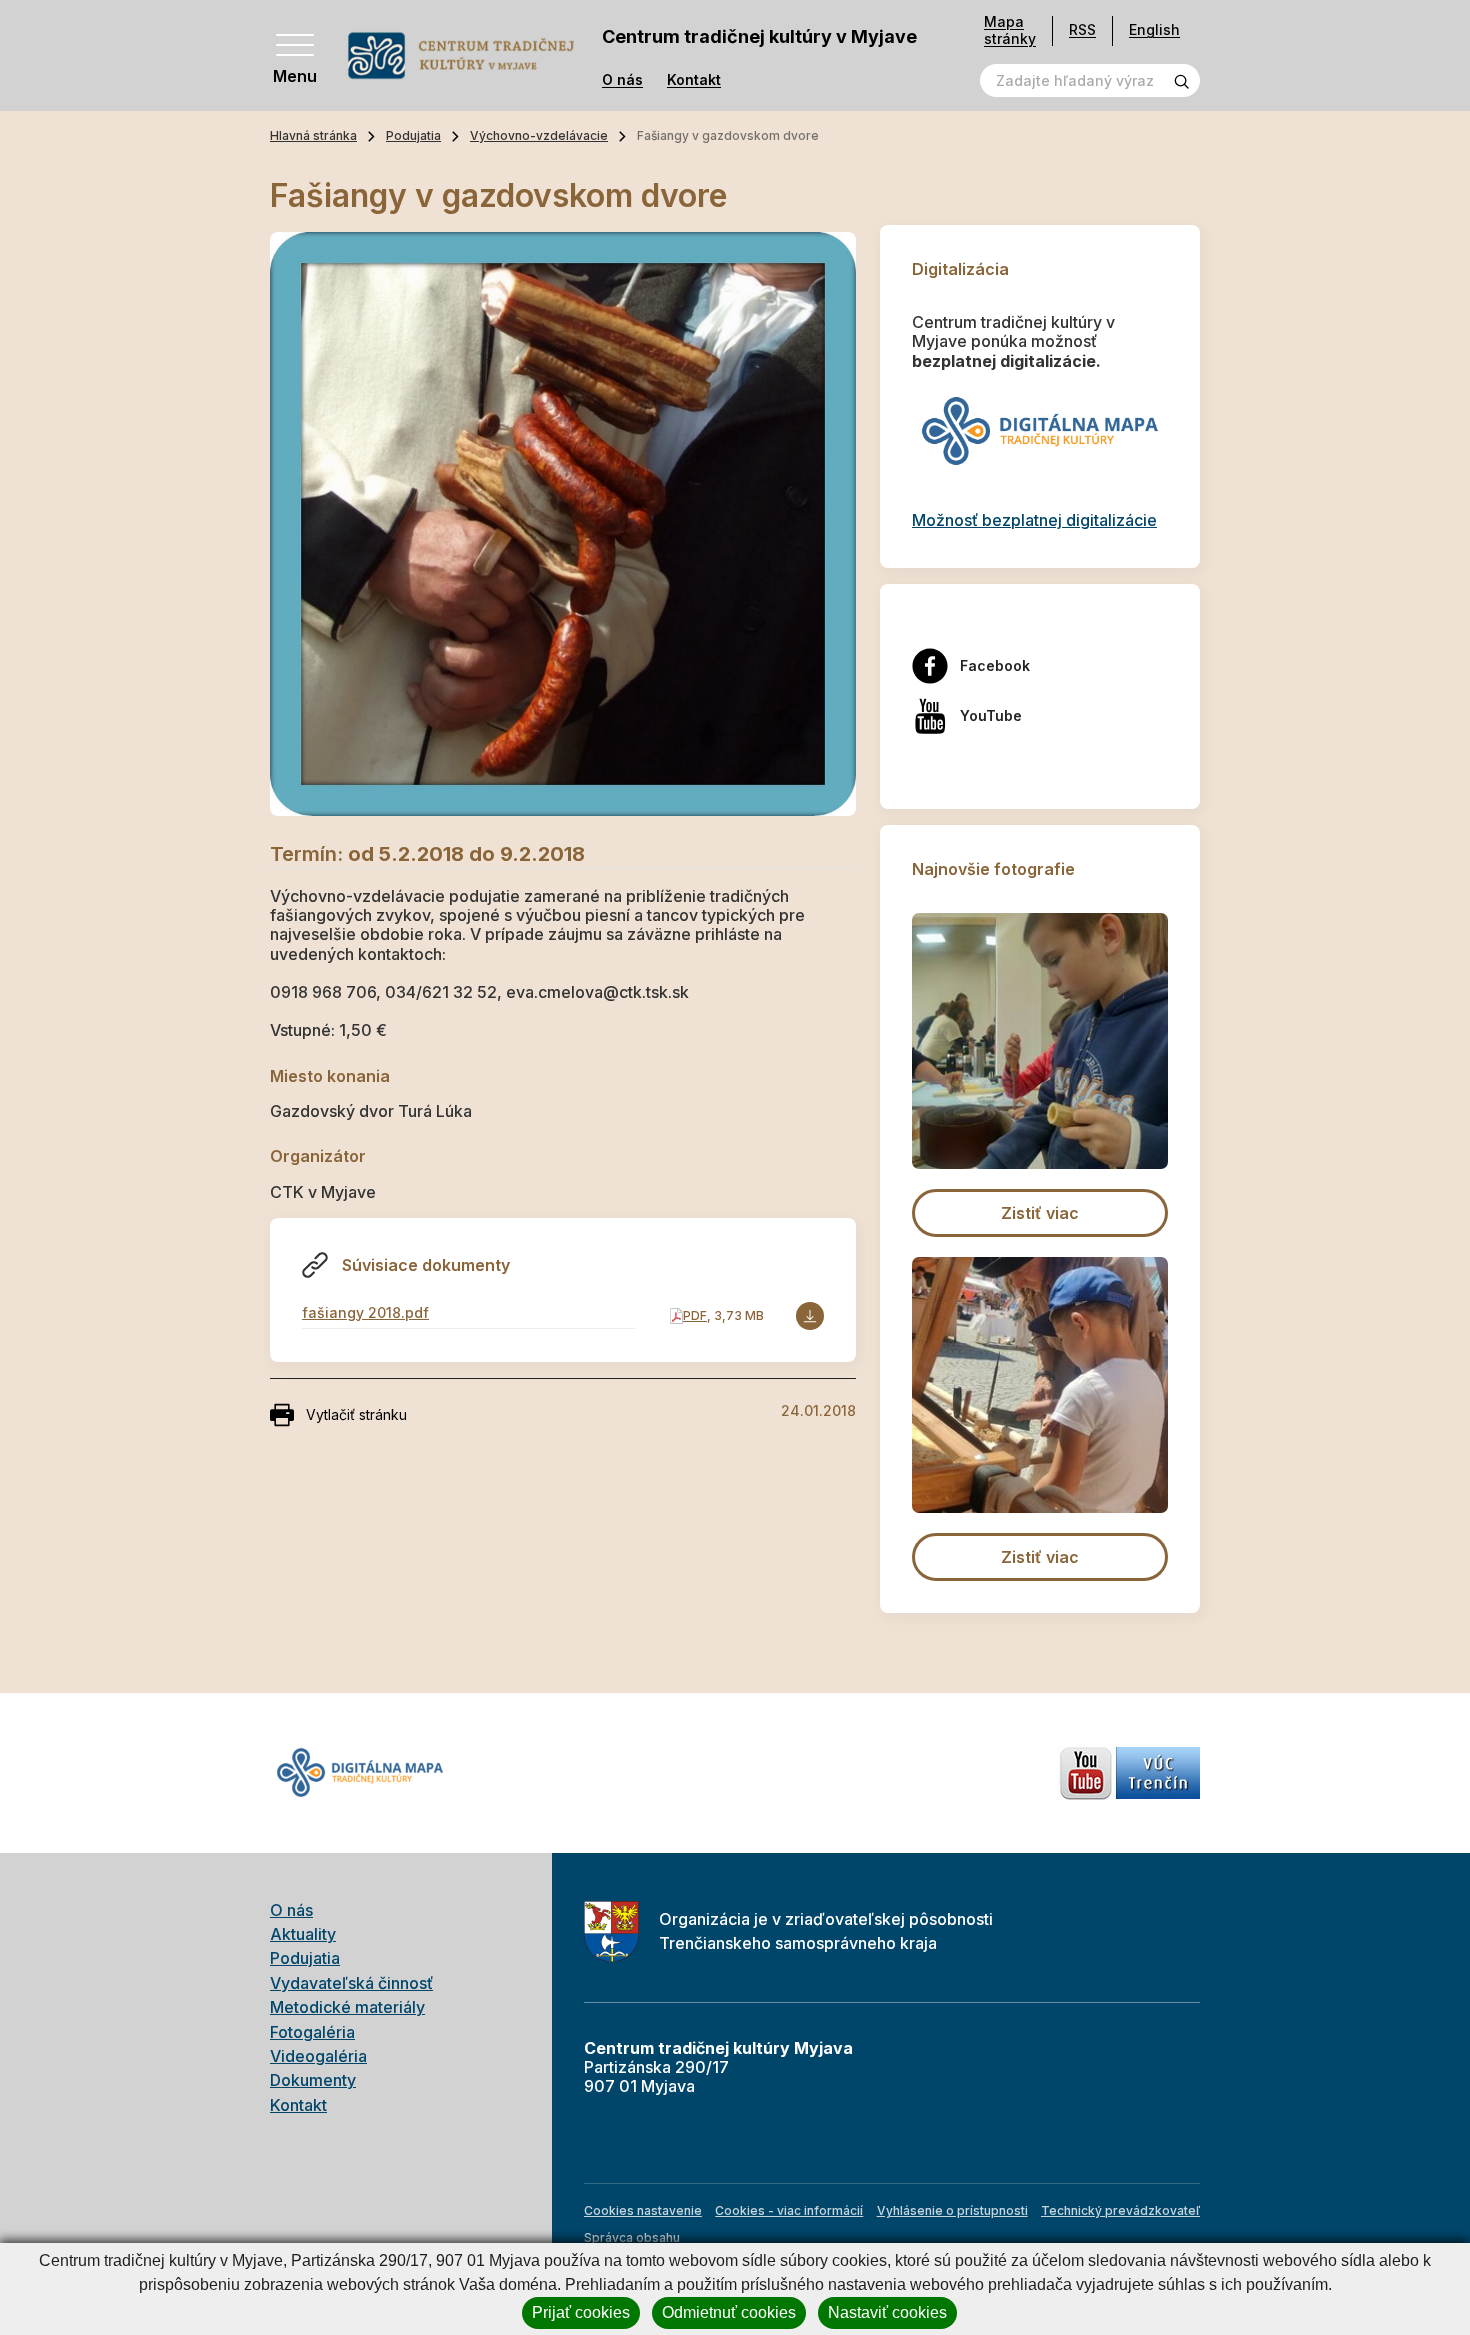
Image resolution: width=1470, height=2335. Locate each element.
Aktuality (303, 1934)
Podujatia (413, 135)
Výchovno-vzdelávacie (539, 135)
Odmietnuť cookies (729, 2312)
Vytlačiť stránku (356, 1414)
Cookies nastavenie (643, 2210)
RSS (1082, 29)
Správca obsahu (632, 2237)
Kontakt (694, 80)
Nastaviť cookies (887, 2312)
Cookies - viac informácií (789, 2210)
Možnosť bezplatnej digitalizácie (1034, 520)
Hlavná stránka (313, 135)
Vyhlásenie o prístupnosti (952, 2210)
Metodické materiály (347, 2007)
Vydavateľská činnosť (351, 1983)
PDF (695, 1315)
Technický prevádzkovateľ (1120, 2210)
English (1154, 29)
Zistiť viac (1040, 1213)
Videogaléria (318, 2056)
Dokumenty (313, 2080)
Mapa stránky (1010, 30)
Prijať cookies (581, 2312)
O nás (622, 80)
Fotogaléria (312, 2032)
